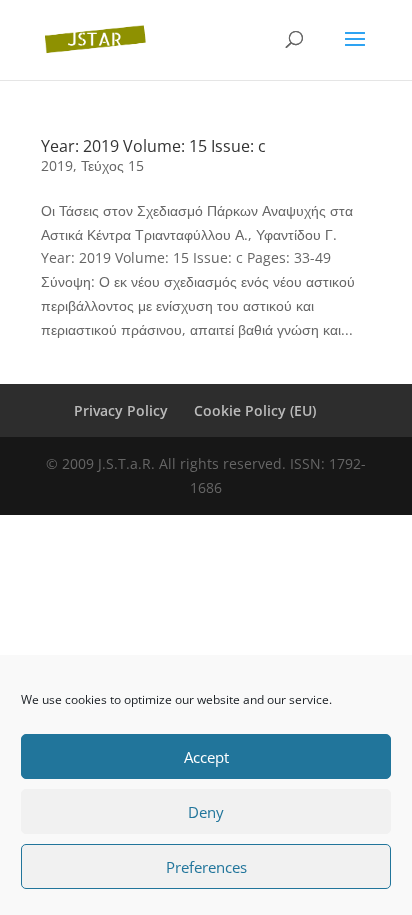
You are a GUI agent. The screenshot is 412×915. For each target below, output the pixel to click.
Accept (206, 757)
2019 (57, 165)
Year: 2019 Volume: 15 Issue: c (153, 146)
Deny (206, 812)
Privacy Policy (121, 410)
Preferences (206, 867)
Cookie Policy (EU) (255, 410)
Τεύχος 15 (112, 165)
